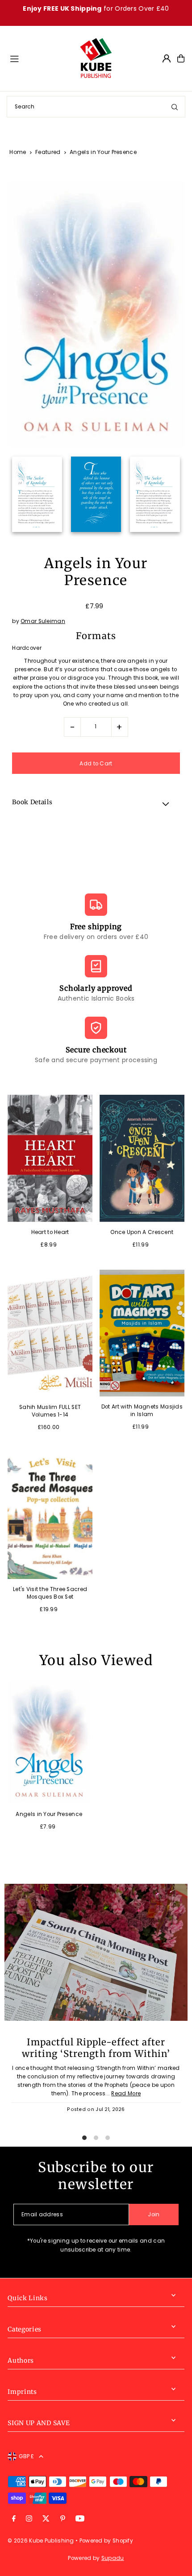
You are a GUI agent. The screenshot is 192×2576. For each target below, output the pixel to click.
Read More (126, 2094)
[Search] (175, 107)
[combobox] (96, 107)
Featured (48, 152)
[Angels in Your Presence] (49, 1742)
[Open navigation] (40, 58)
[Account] (167, 58)
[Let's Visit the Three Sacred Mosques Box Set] (50, 1516)
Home (18, 152)
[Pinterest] (63, 2519)
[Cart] (181, 58)
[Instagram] (29, 2519)
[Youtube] (80, 2519)
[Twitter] (46, 2519)
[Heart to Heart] (50, 1158)
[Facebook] (14, 2519)
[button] (96, 804)
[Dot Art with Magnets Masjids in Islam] (142, 1333)
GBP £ (27, 2456)
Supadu (113, 2558)
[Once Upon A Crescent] (142, 1158)
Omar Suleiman (43, 621)
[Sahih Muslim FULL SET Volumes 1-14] (50, 1333)
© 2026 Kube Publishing (41, 2541)
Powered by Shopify (106, 2541)
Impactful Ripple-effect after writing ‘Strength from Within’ (96, 2048)
